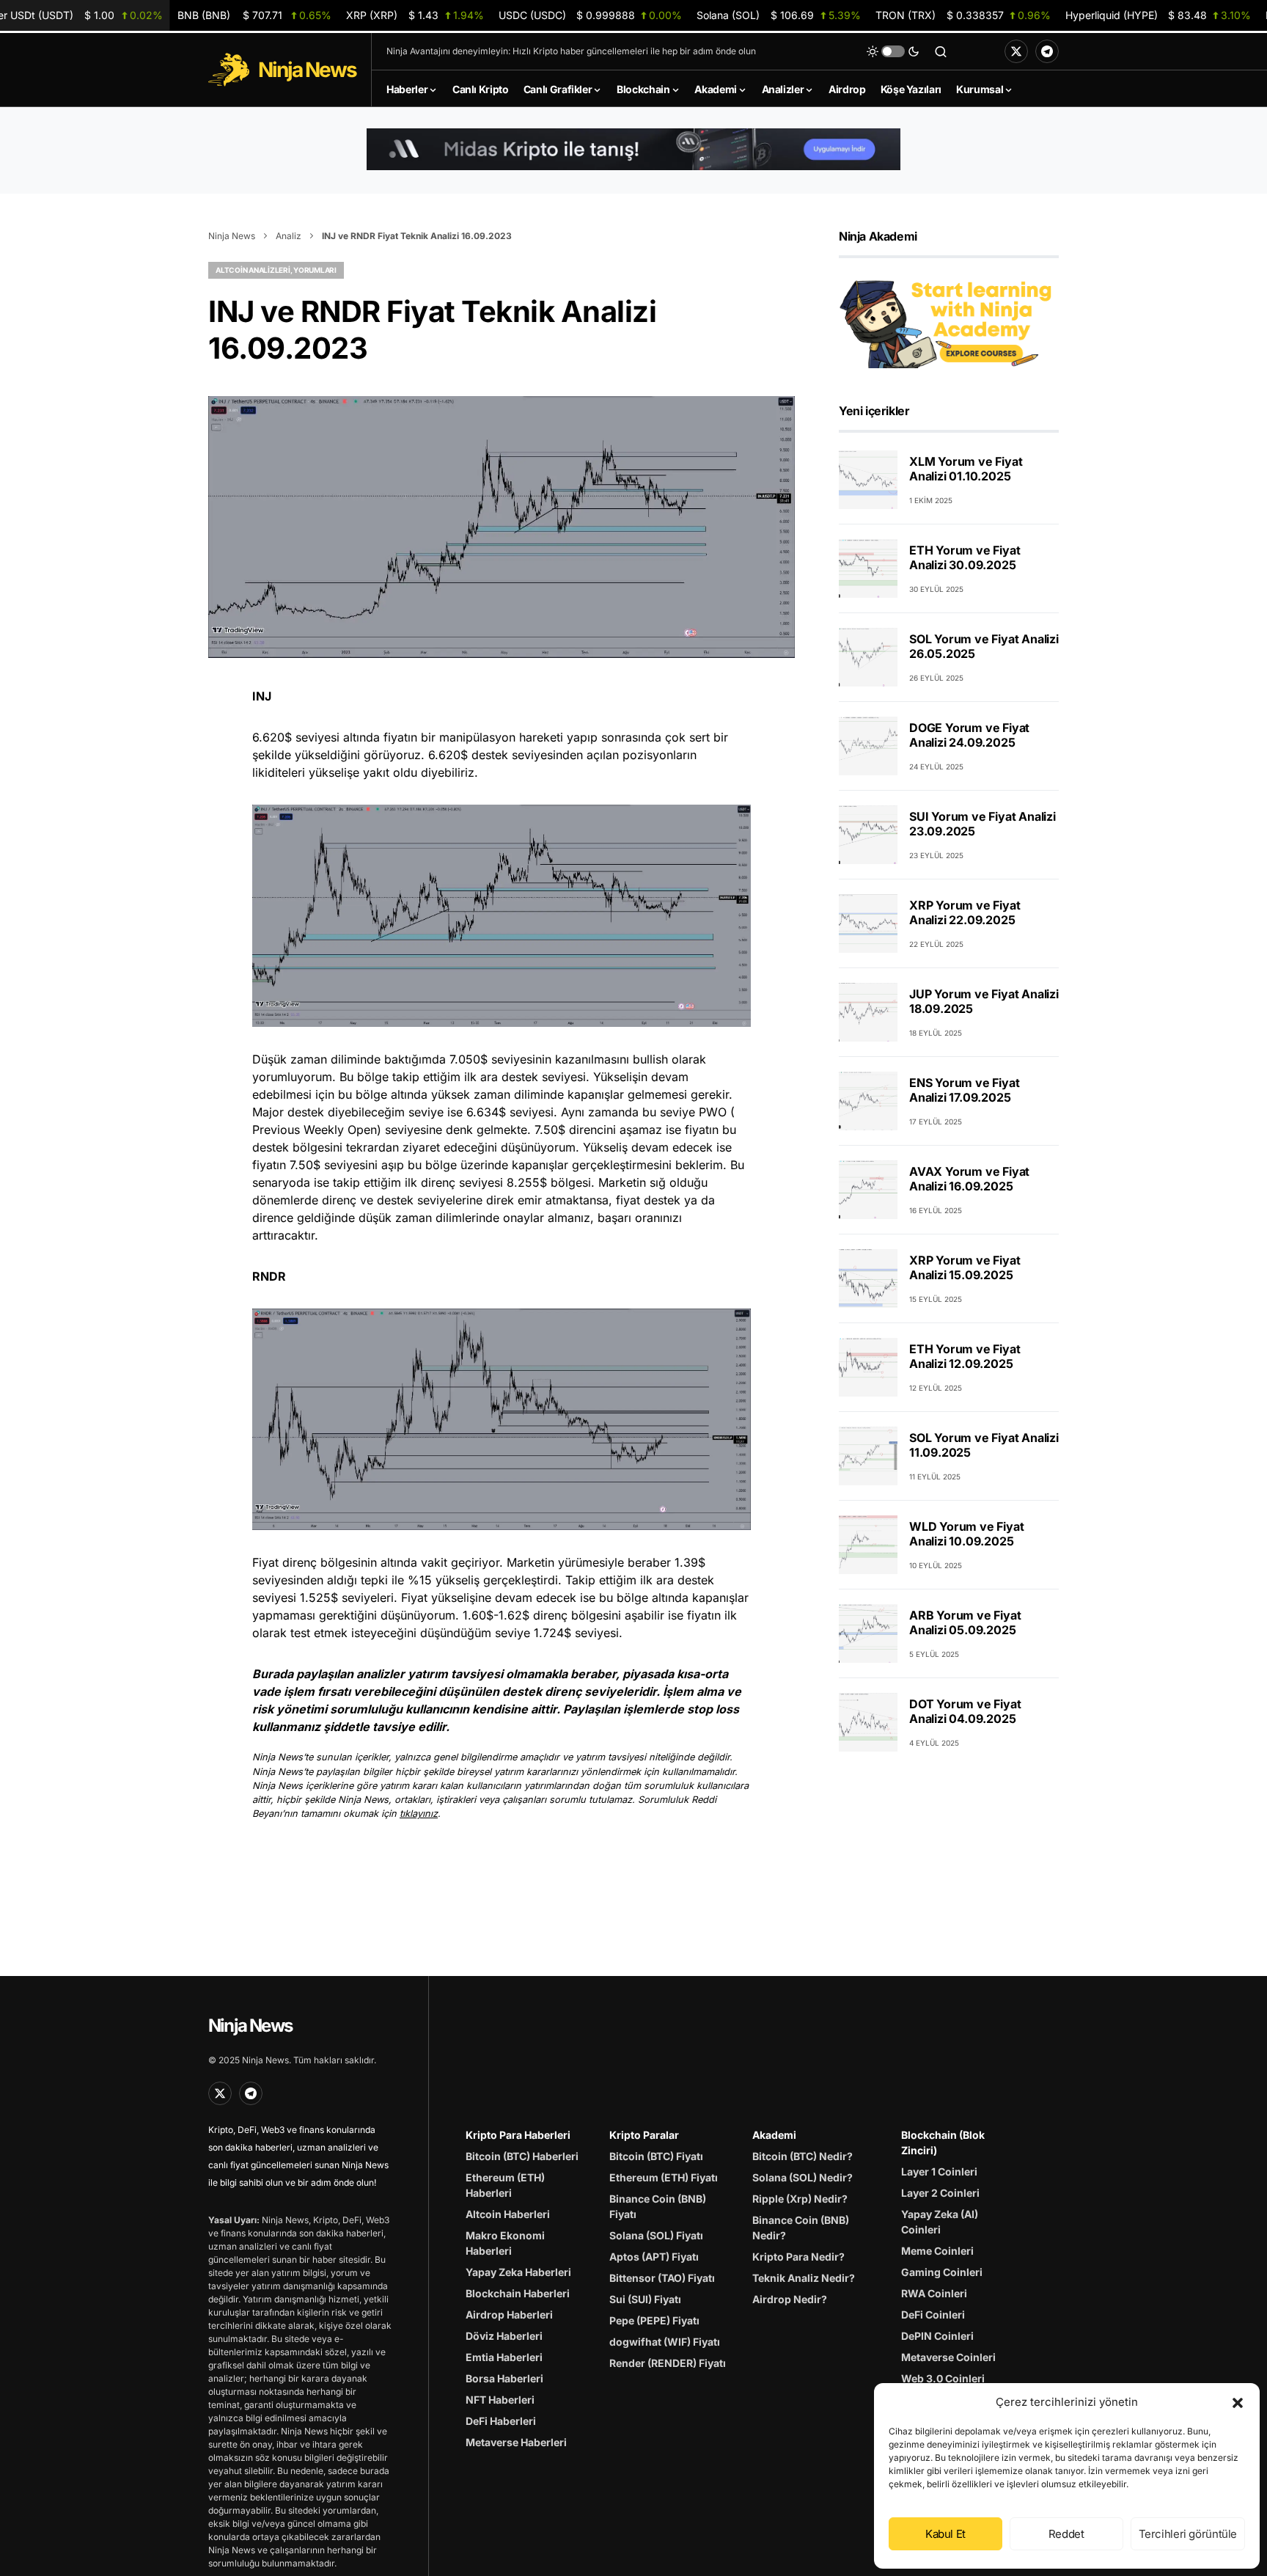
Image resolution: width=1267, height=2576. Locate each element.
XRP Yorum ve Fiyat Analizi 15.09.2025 (965, 1267)
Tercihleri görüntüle (1188, 2534)
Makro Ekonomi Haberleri (505, 2243)
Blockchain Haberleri (518, 2293)
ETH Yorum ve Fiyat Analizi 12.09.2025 (965, 1356)
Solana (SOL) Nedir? (803, 2177)
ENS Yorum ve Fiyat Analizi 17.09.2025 (964, 1090)
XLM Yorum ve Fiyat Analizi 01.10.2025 (966, 469)
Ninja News (232, 236)
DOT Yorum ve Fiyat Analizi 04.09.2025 (965, 1711)
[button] (1238, 2402)
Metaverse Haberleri (516, 2442)
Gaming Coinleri (942, 2272)
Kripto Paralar (644, 2135)
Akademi (774, 2135)
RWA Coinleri (934, 2293)
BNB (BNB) (254, 15)
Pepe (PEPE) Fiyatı (654, 2320)
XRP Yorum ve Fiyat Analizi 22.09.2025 (965, 912)
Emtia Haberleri (504, 2357)
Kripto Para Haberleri (518, 2135)
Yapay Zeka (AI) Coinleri (940, 2222)
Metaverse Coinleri (948, 2357)
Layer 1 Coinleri (939, 2171)
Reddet (1066, 2534)
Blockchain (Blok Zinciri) (943, 2143)
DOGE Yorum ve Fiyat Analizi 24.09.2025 (969, 735)
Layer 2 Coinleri (940, 2193)
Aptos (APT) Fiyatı (654, 2257)
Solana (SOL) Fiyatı (656, 2235)
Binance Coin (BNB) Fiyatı (658, 2206)
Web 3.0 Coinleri (943, 2378)
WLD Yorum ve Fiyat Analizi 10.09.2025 (966, 1534)
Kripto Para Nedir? (798, 2257)
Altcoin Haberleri (508, 2214)
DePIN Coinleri (937, 2336)
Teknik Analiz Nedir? (804, 2278)
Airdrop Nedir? (790, 2299)
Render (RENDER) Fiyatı (668, 2363)
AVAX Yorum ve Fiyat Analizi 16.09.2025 (969, 1179)
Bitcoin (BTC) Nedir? (803, 2156)
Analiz (289, 236)
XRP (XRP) (415, 15)
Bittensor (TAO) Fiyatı (662, 2278)
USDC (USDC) (590, 15)
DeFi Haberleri (501, 2421)
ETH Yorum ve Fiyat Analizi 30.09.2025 (965, 557)
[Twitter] (1016, 51)
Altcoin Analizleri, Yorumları (276, 270)
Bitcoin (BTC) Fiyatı (656, 2156)
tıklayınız (419, 1814)
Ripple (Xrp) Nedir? (800, 2199)
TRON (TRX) (963, 15)
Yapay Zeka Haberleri (518, 2272)
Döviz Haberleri (504, 2336)
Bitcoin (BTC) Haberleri (522, 2156)
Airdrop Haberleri (509, 2315)
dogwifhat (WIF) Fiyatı (665, 2342)
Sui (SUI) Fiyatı (645, 2299)
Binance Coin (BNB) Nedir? (801, 2228)
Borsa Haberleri (504, 2378)
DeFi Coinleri (933, 2315)
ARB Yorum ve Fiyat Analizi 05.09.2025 (965, 1622)
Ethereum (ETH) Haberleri (505, 2185)
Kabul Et (945, 2534)
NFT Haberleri (500, 2400)
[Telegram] (1047, 51)
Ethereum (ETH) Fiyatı (664, 2177)
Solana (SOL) (779, 15)
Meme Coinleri (937, 2251)
